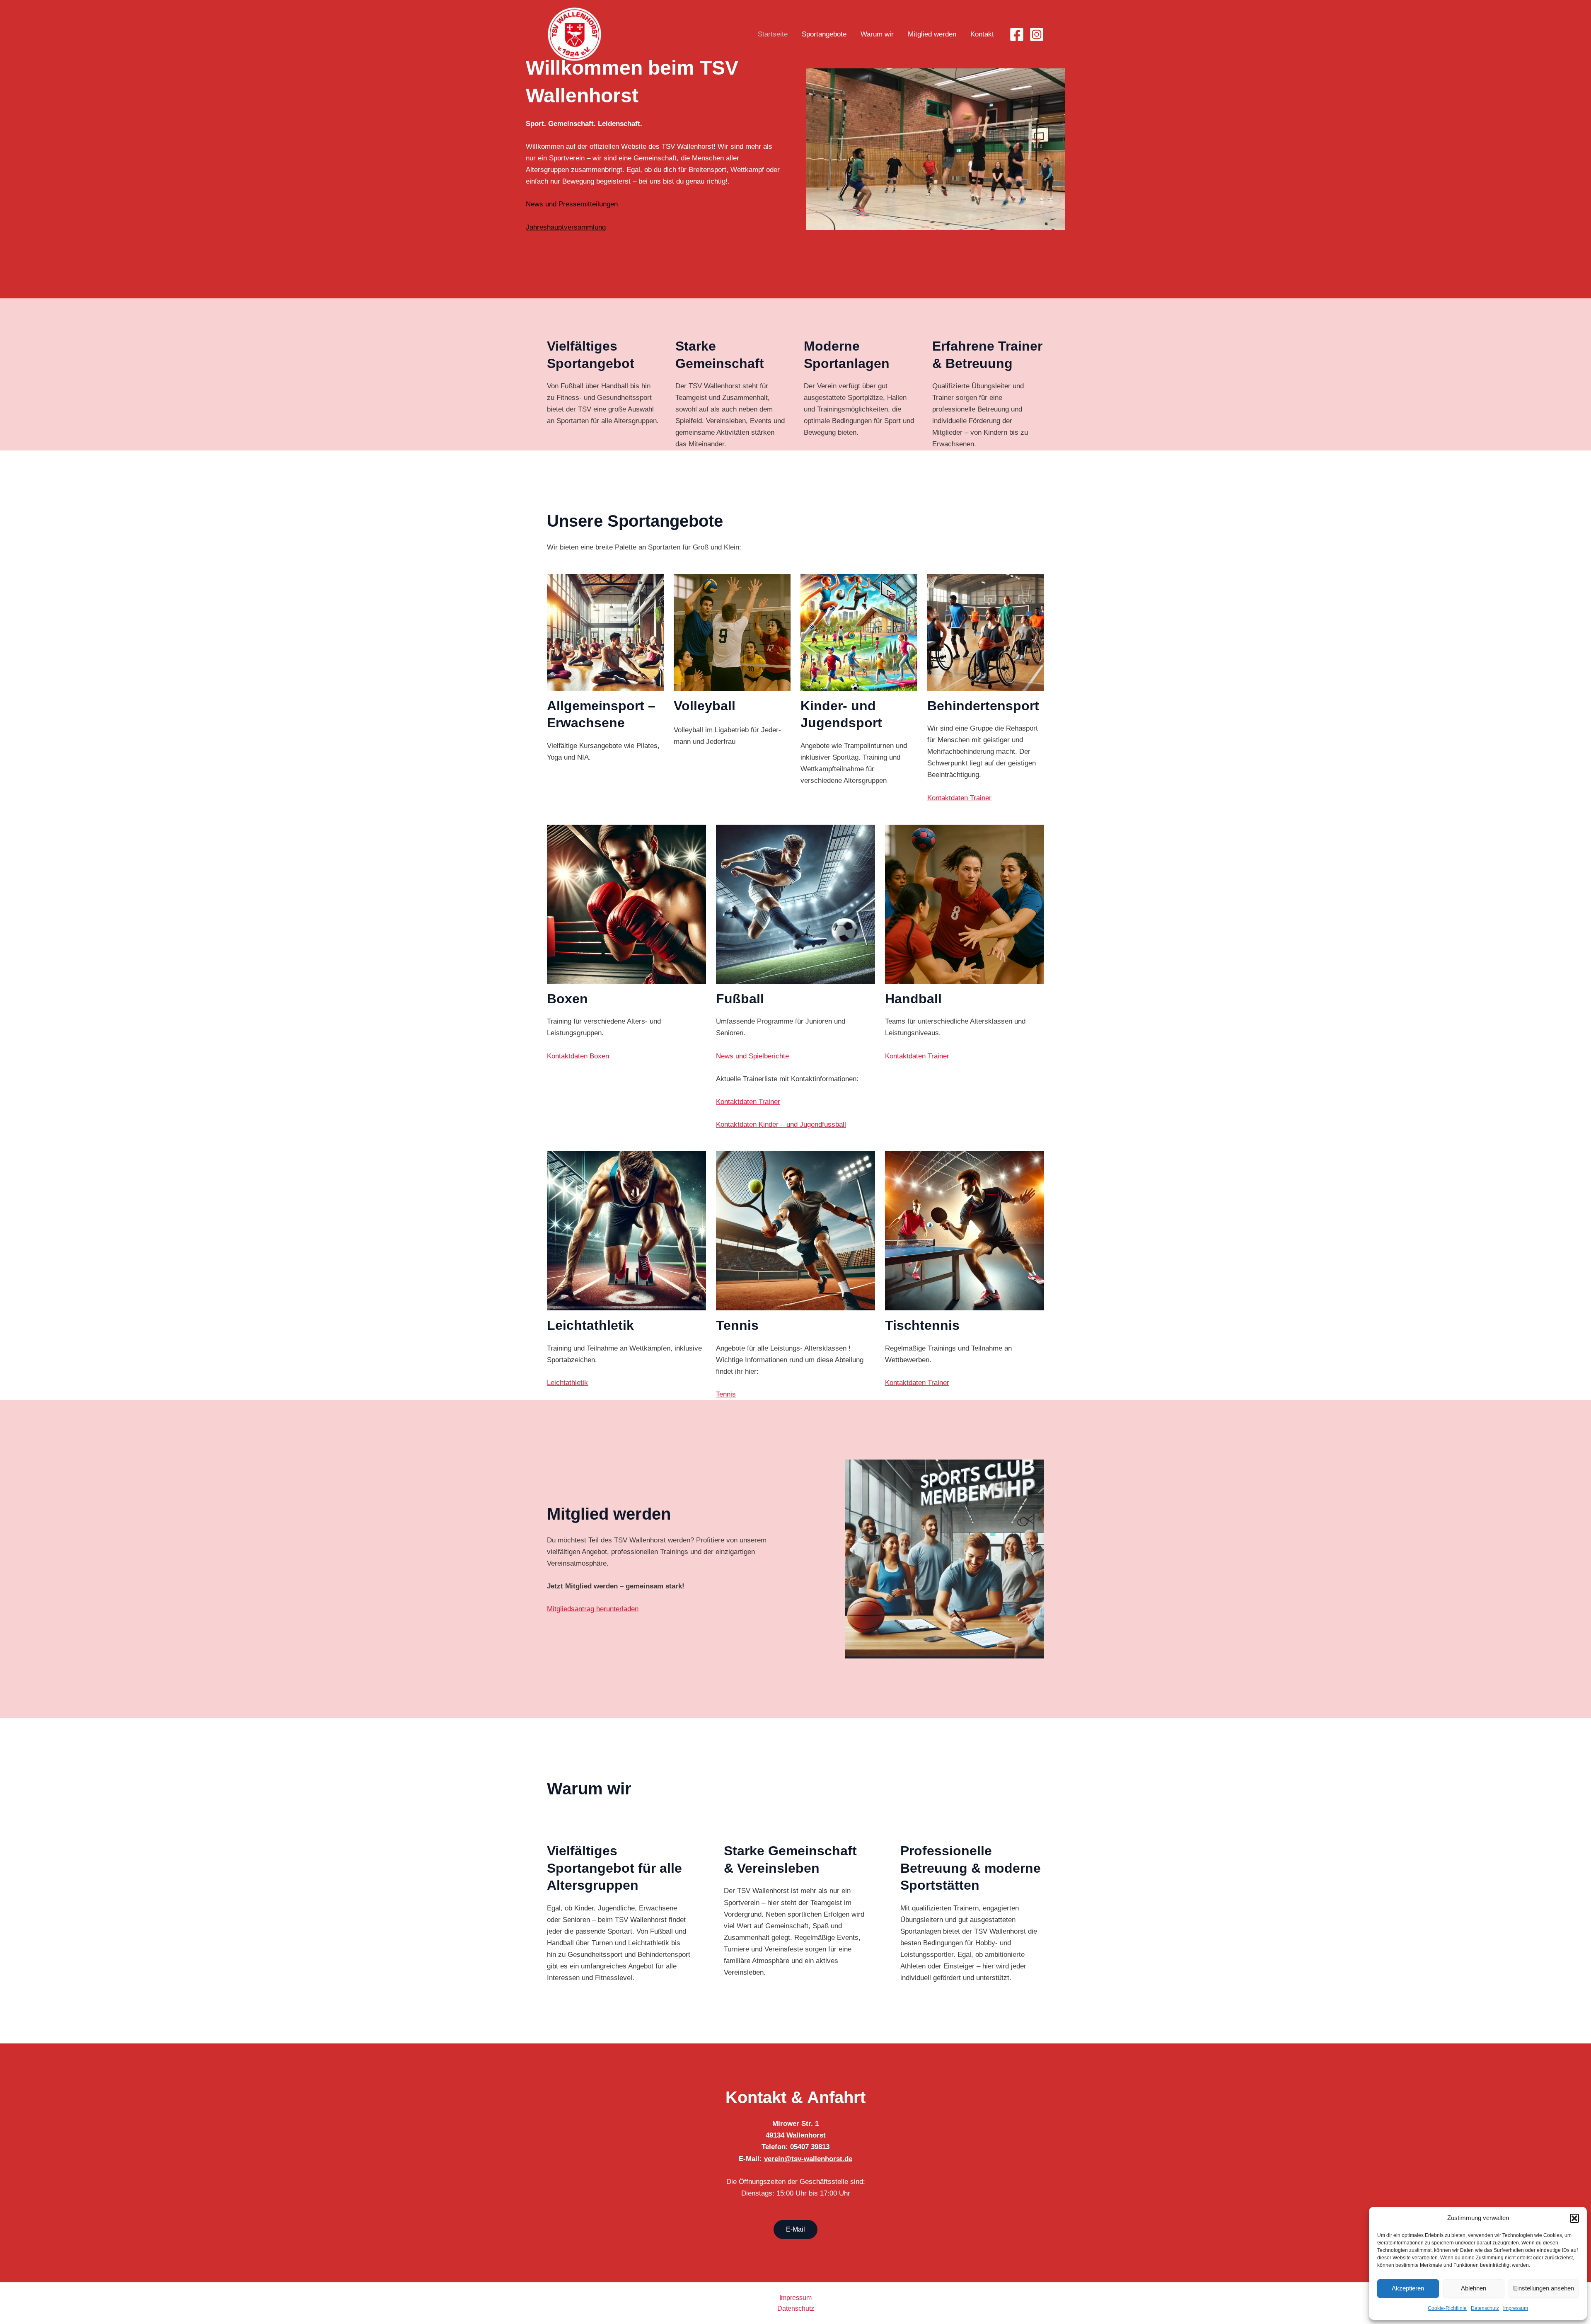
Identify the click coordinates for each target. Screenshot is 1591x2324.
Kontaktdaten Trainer (959, 798)
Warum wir (877, 34)
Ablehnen (1474, 2288)
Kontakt (982, 34)
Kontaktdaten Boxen (578, 1056)
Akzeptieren (1408, 2288)
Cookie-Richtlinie (1447, 2308)
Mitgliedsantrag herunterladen (593, 1609)
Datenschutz (1485, 2308)
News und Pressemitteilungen (572, 204)
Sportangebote (824, 34)
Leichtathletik (567, 1383)
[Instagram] (1037, 34)
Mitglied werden (932, 34)
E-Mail (795, 2229)
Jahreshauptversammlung (566, 227)
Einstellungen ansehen (1544, 2288)
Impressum (1516, 2308)
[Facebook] (1017, 34)
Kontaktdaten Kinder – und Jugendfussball (781, 1124)
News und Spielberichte (752, 1056)
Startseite (773, 34)
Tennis (726, 1394)
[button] (1574, 2218)
